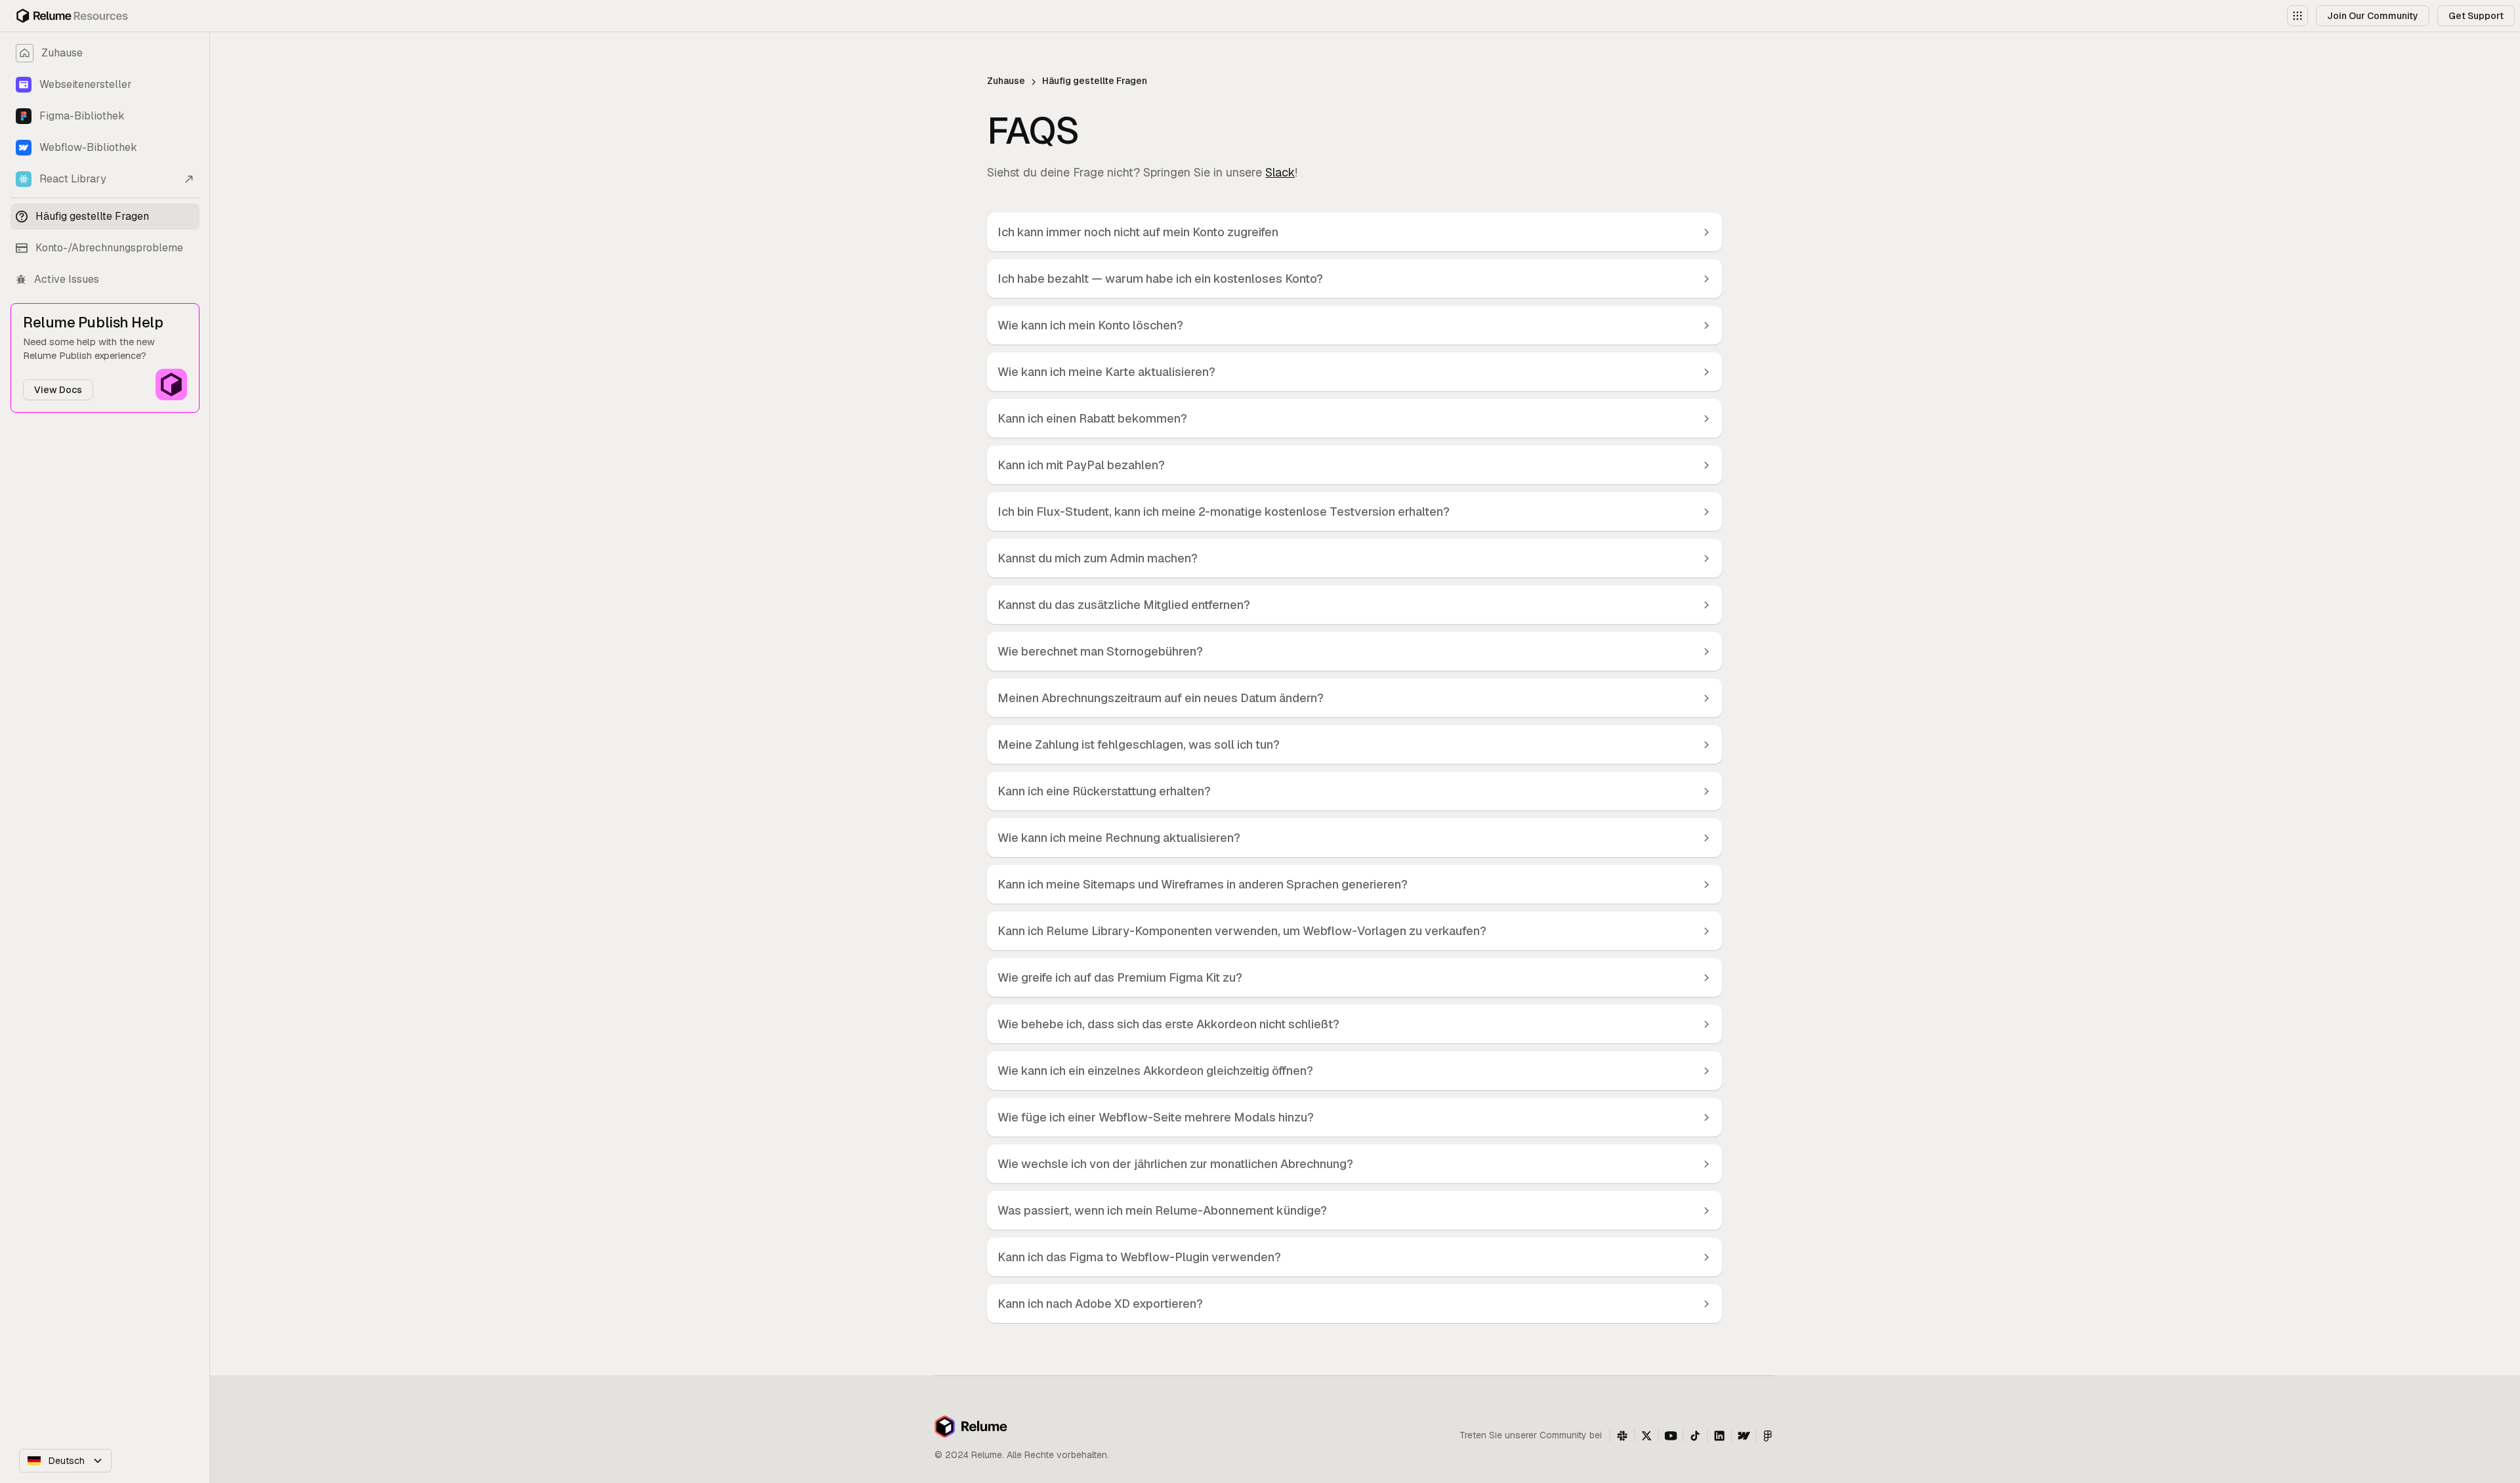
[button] (2298, 16)
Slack (1280, 172)
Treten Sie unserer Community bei (1531, 1435)
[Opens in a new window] (1622, 1436)
